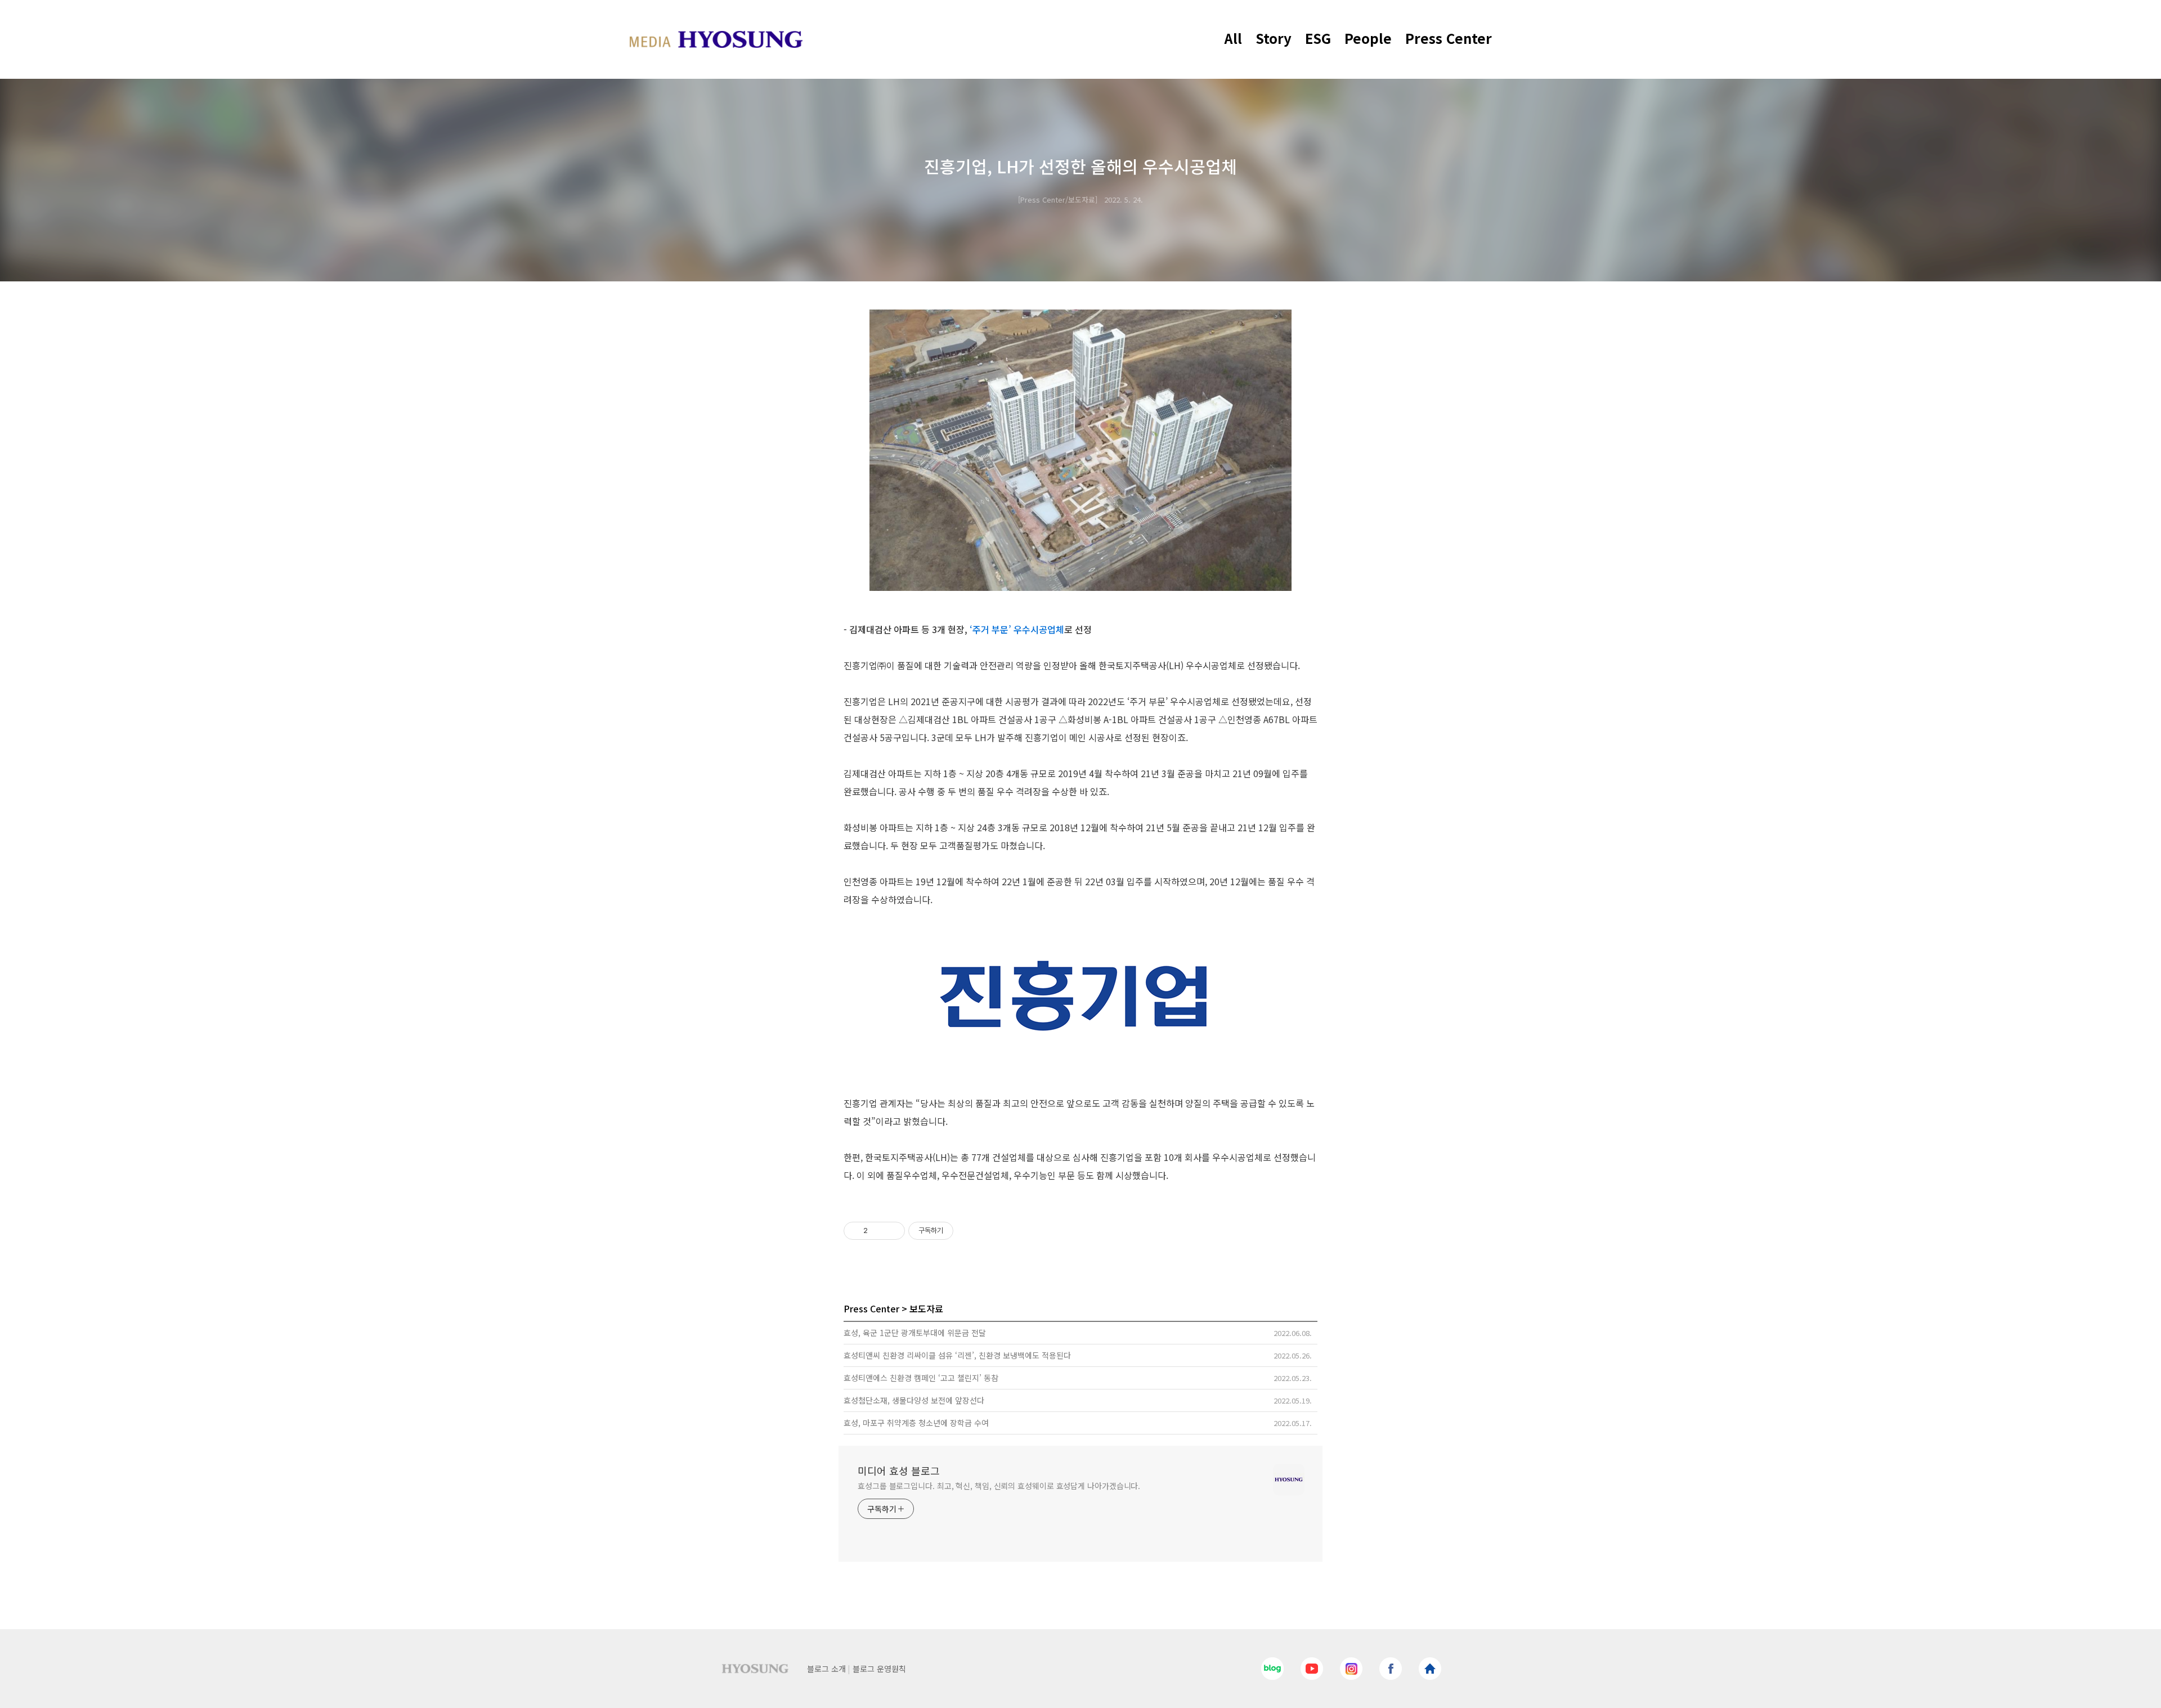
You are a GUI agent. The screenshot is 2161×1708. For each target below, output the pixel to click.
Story (1274, 38)
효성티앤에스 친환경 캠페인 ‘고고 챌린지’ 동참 (921, 1378)
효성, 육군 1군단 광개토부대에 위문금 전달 (915, 1333)
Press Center (1449, 38)
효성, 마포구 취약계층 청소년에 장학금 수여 (916, 1423)
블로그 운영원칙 (879, 1669)
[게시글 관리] (892, 1231)
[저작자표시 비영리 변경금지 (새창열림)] (969, 1231)
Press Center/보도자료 (1058, 200)
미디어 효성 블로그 (899, 1471)
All (1233, 38)
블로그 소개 (826, 1669)
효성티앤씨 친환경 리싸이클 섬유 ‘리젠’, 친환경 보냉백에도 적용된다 (957, 1355)
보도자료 (926, 1308)
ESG (1318, 38)
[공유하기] (878, 1231)
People (1368, 38)
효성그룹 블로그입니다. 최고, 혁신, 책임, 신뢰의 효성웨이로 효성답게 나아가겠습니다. (999, 1486)
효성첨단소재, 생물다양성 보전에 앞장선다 (914, 1400)
